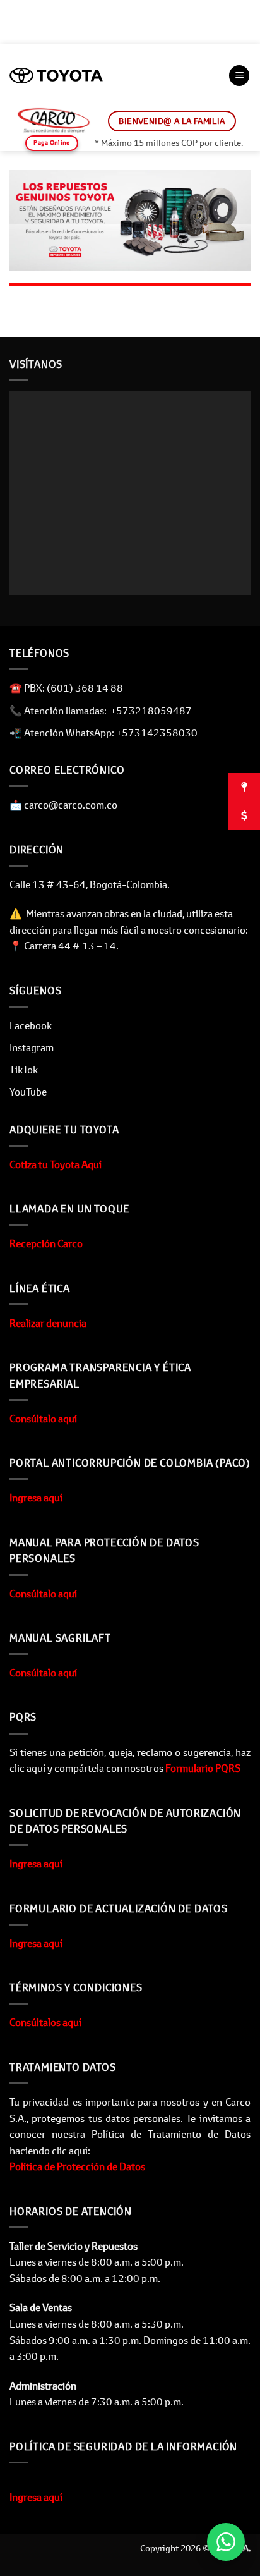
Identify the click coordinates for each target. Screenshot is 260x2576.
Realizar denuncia (48, 1323)
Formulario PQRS (202, 1768)
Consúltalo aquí (43, 1419)
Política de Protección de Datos (77, 2166)
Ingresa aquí (36, 1498)
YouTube (28, 1092)
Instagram (32, 1047)
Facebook (31, 1025)
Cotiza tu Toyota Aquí (56, 1164)
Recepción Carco (46, 1243)
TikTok (24, 1070)
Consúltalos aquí (45, 2022)
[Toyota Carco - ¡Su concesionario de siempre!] (56, 76)
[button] (239, 76)
